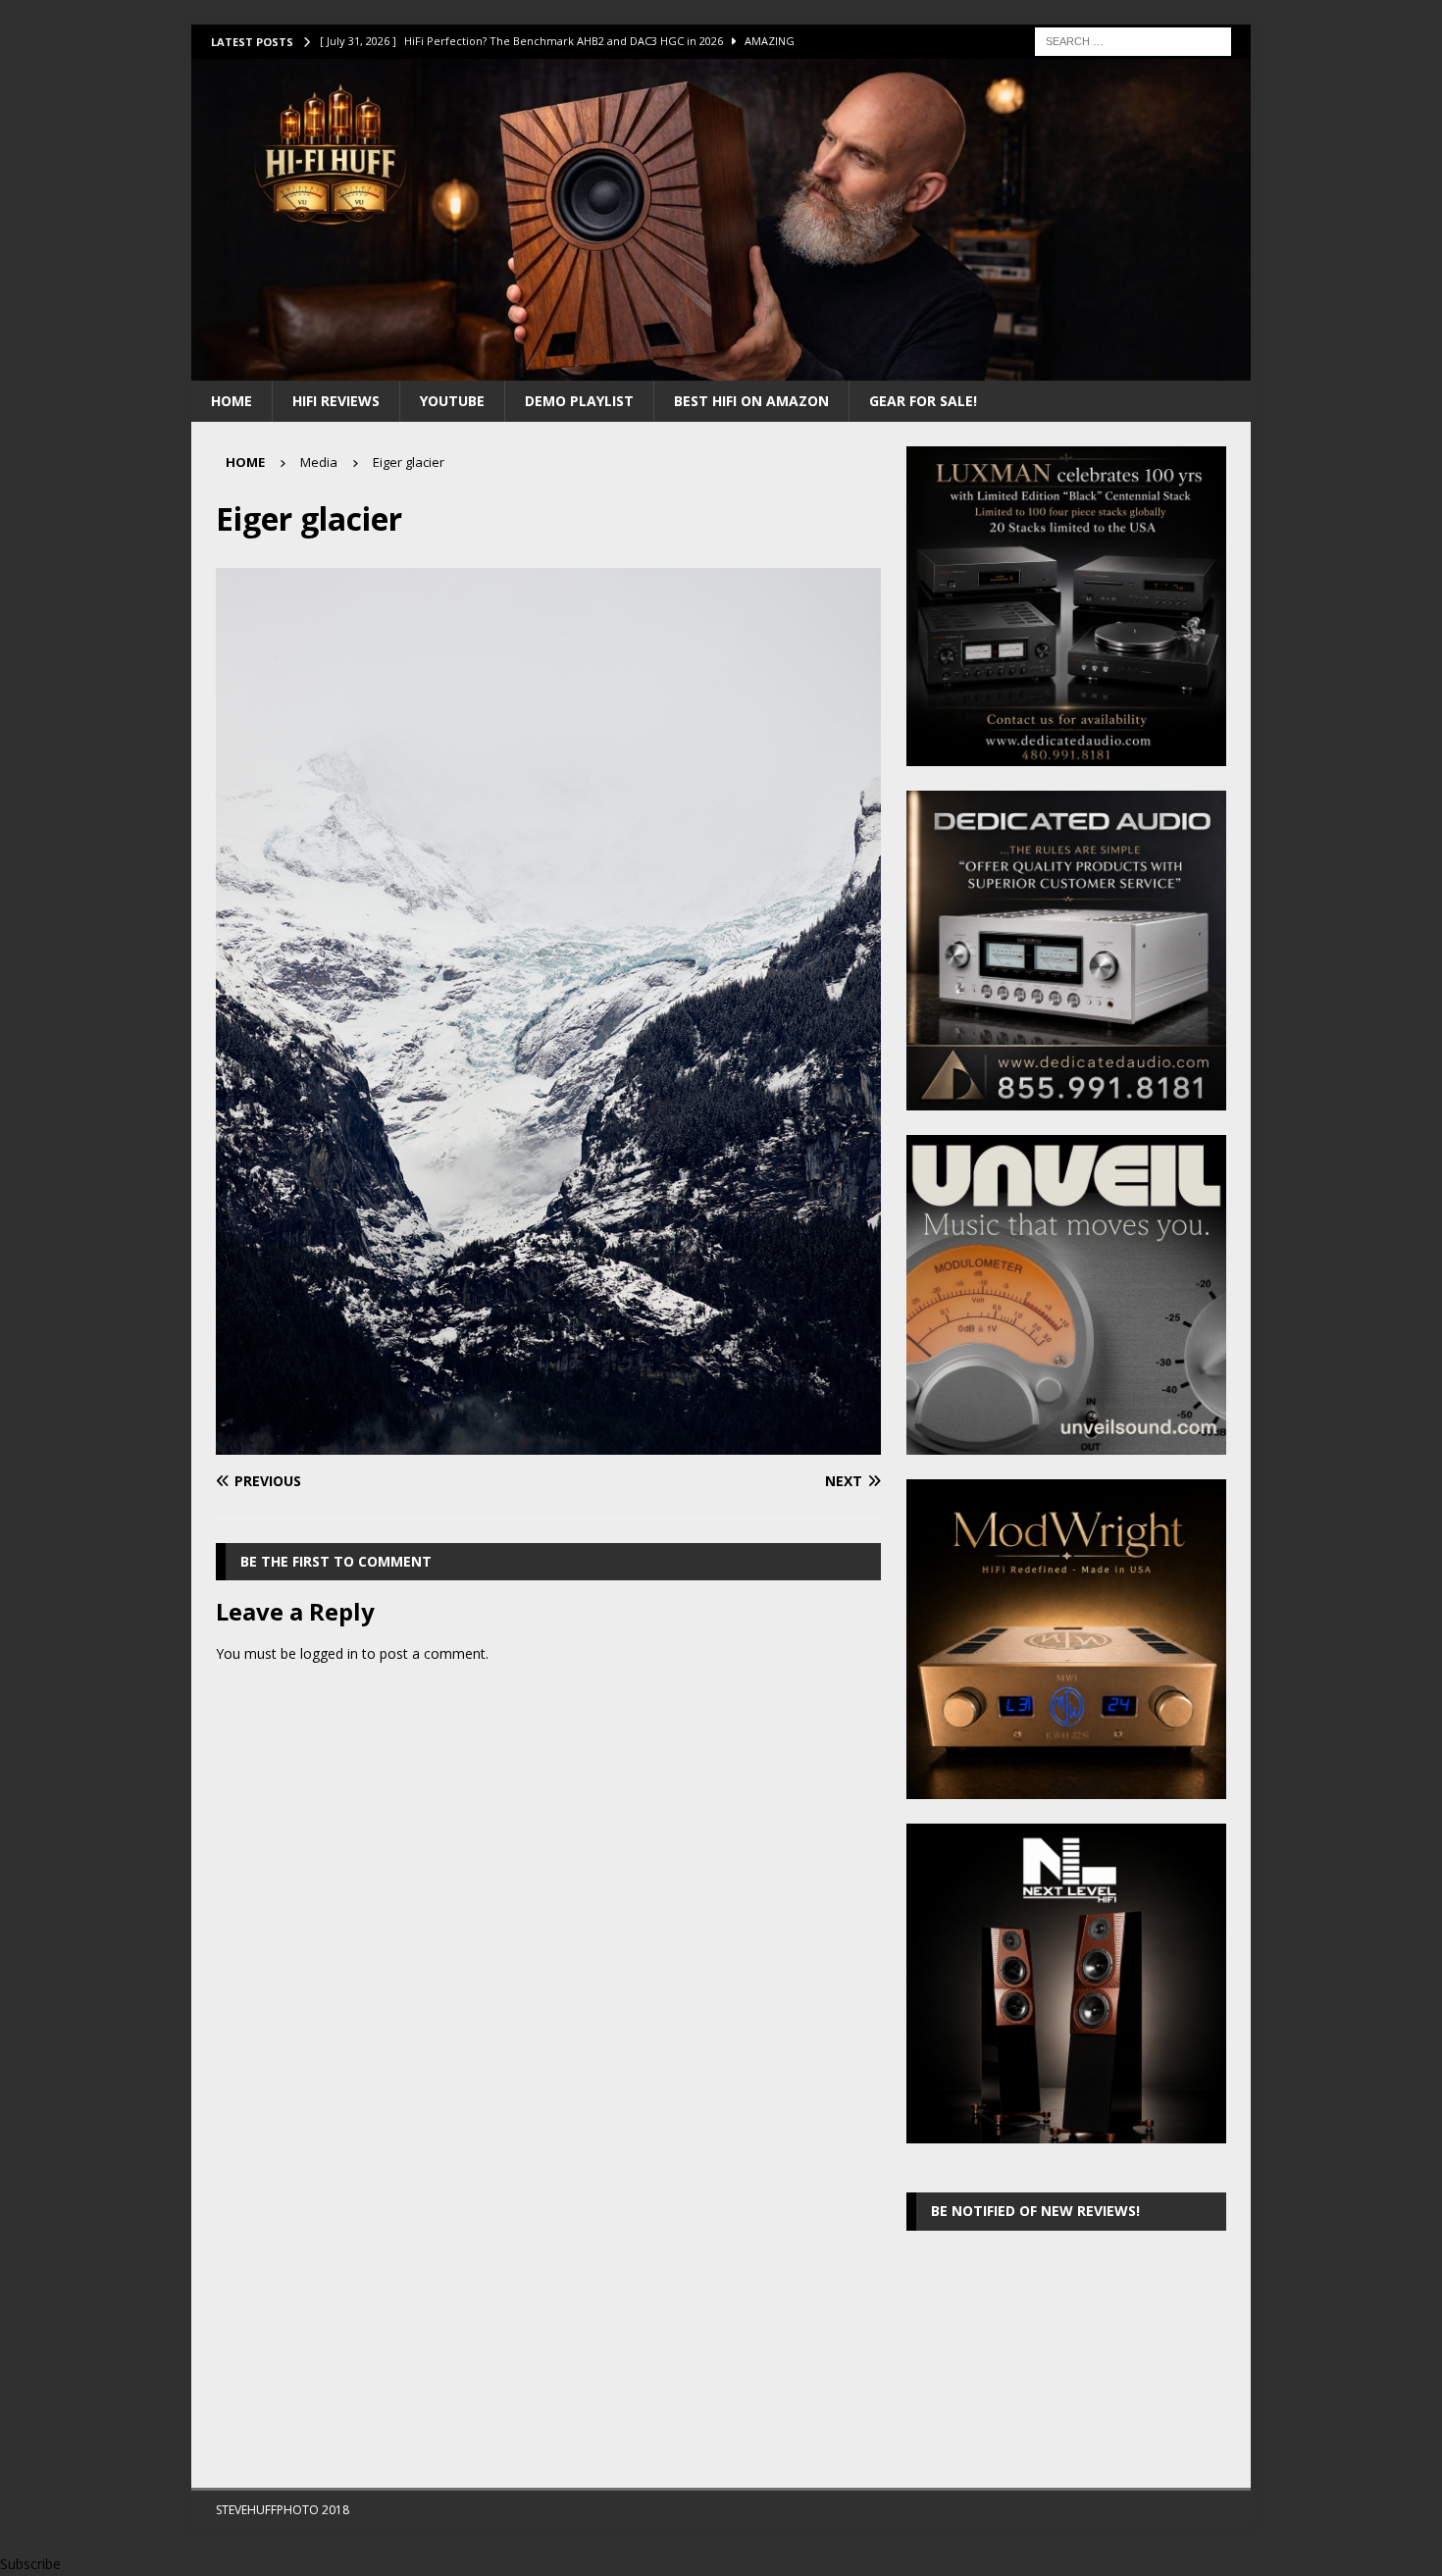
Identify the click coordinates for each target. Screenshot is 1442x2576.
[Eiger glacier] (548, 1443)
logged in (329, 1653)
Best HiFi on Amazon (751, 401)
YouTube (452, 401)
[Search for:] (1133, 40)
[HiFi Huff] (721, 368)
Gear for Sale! (923, 401)
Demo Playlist (579, 401)
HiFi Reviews (336, 401)
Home (232, 401)
